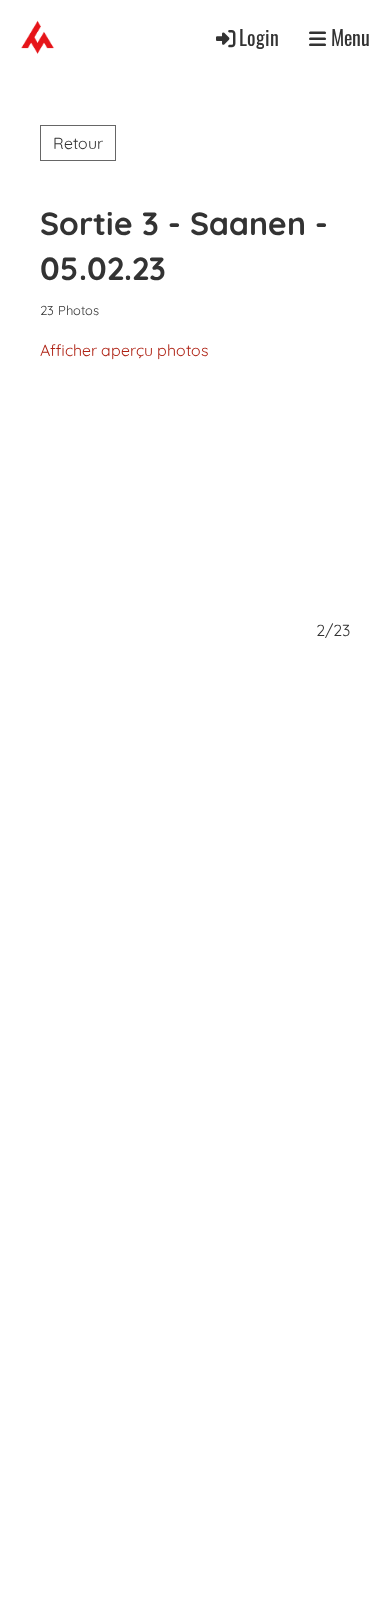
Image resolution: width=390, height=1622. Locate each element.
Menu (348, 37)
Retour (78, 143)
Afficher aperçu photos (124, 350)
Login (259, 37)
